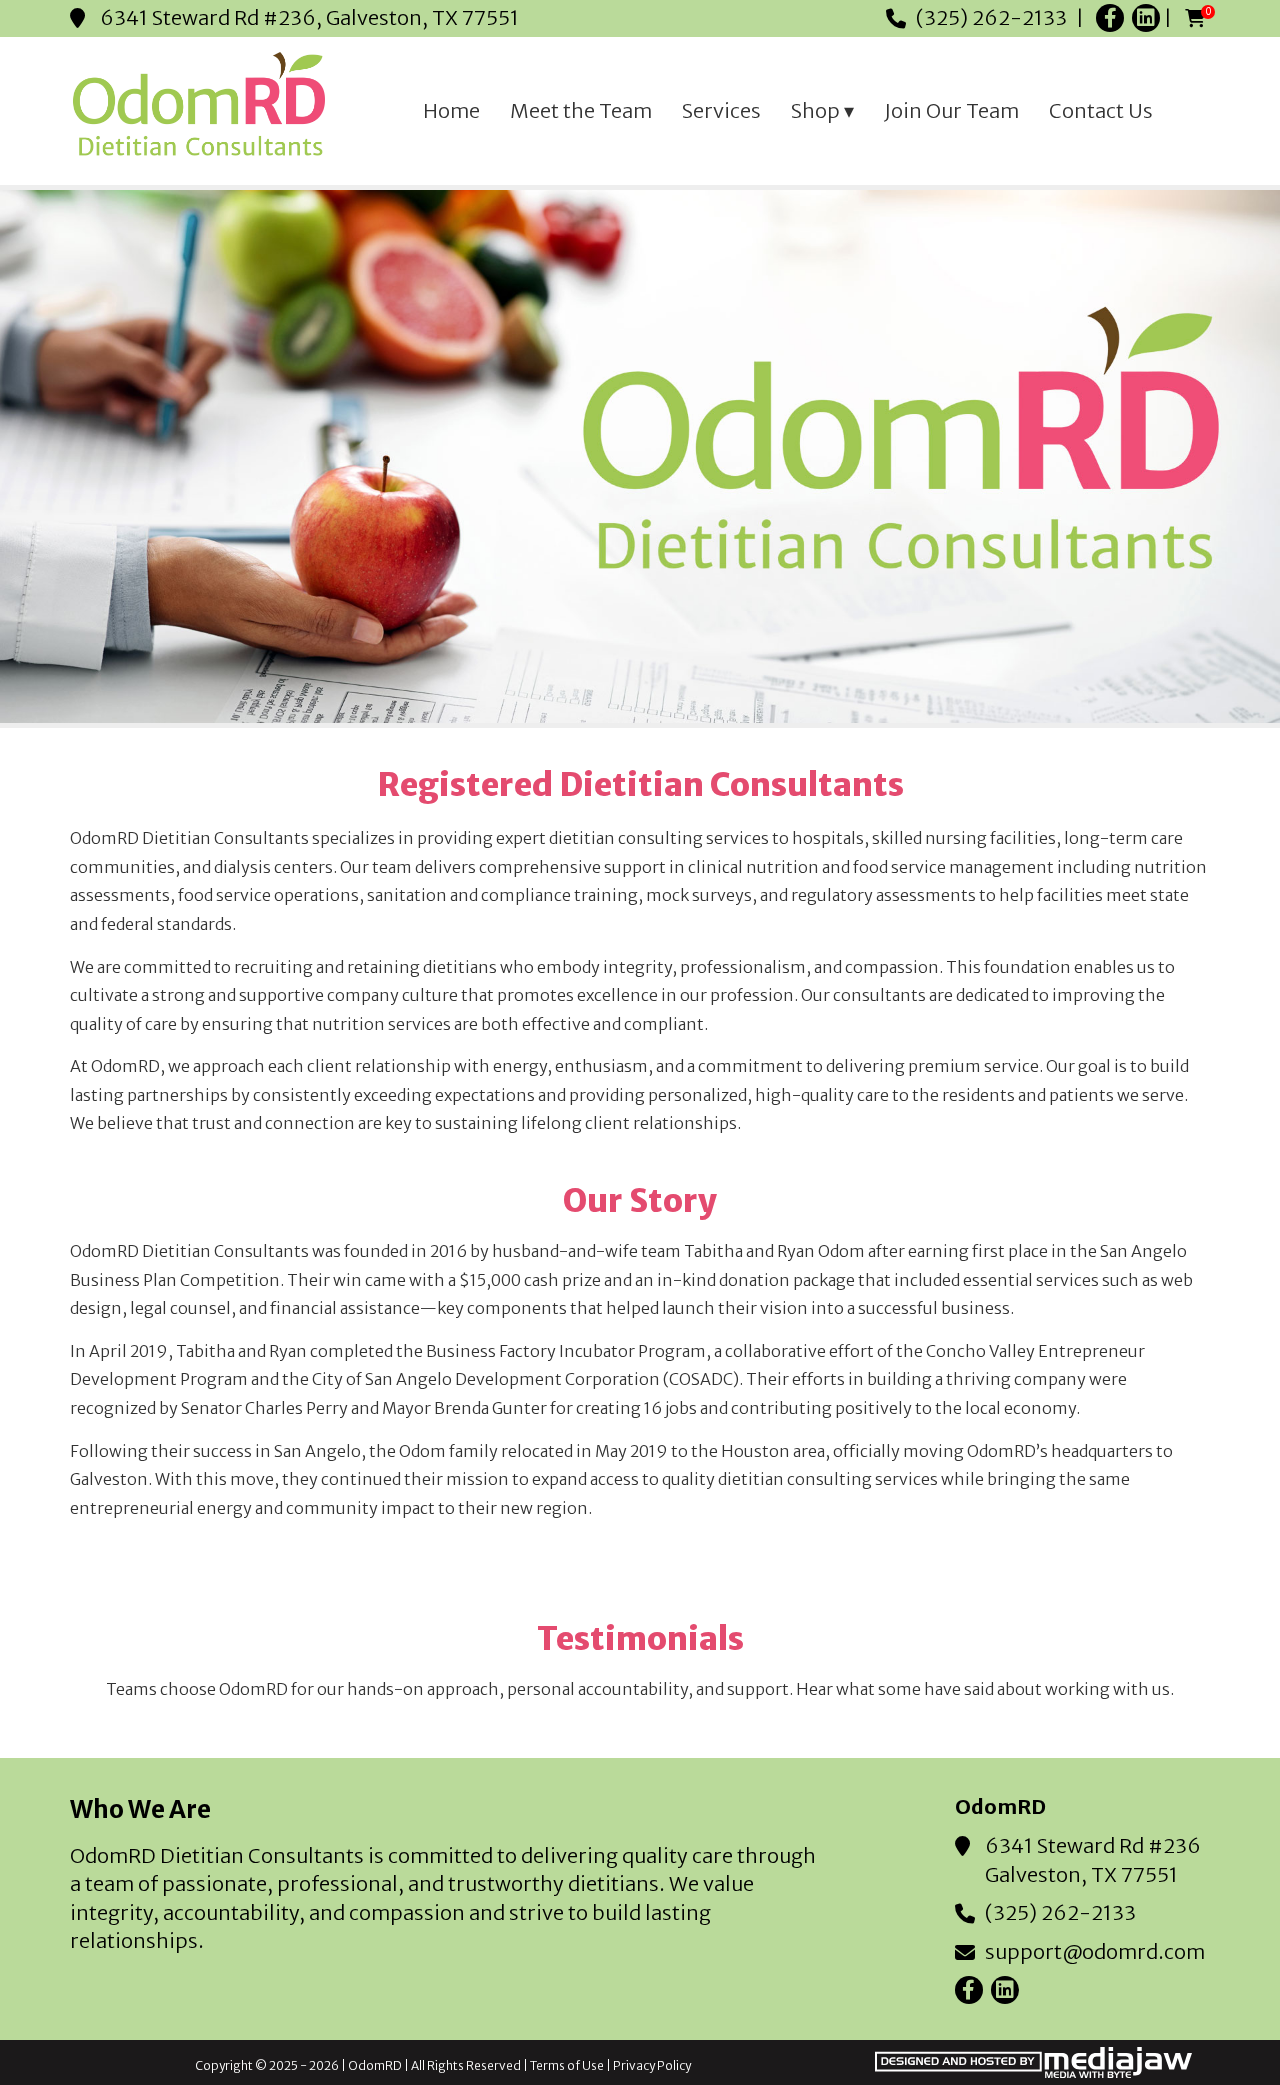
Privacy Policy (652, 2065)
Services (721, 110)
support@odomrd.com (1095, 1951)
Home (451, 110)
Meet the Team (581, 110)
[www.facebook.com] (1110, 18)
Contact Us (1101, 110)
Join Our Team (951, 110)
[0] (1195, 18)
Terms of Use (567, 2065)
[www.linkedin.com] (1146, 18)
